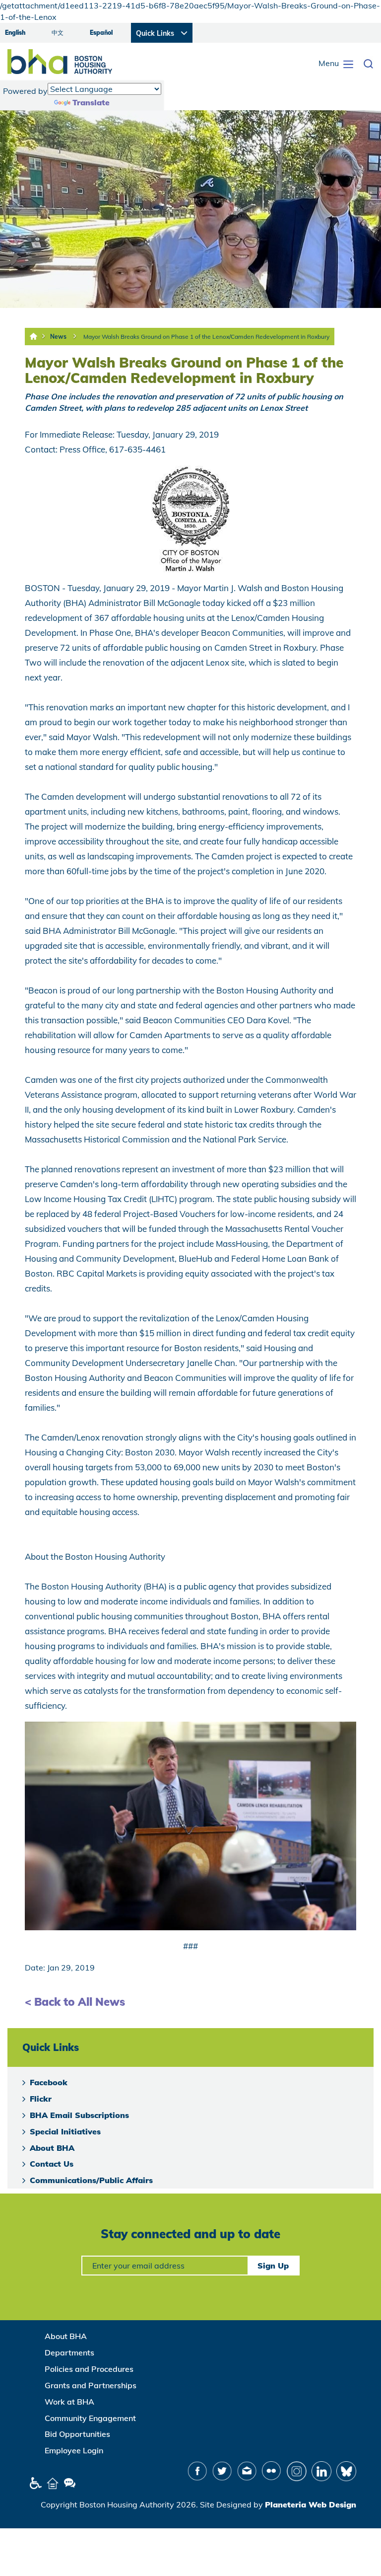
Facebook (49, 2082)
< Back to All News (75, 2002)
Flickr (41, 2099)
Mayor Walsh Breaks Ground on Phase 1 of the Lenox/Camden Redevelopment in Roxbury (206, 337)
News (58, 337)
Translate (91, 102)
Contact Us (52, 2164)
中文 (58, 33)
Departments (69, 2352)
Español (101, 33)
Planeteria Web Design (311, 2504)
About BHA (52, 2148)
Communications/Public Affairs (91, 2180)
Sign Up (273, 2266)
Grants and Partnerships (91, 2385)
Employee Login (74, 2450)
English (15, 33)
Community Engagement (90, 2418)
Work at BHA (69, 2402)
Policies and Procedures (89, 2369)
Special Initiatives (65, 2131)
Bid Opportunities (77, 2434)
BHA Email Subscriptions (79, 2115)
